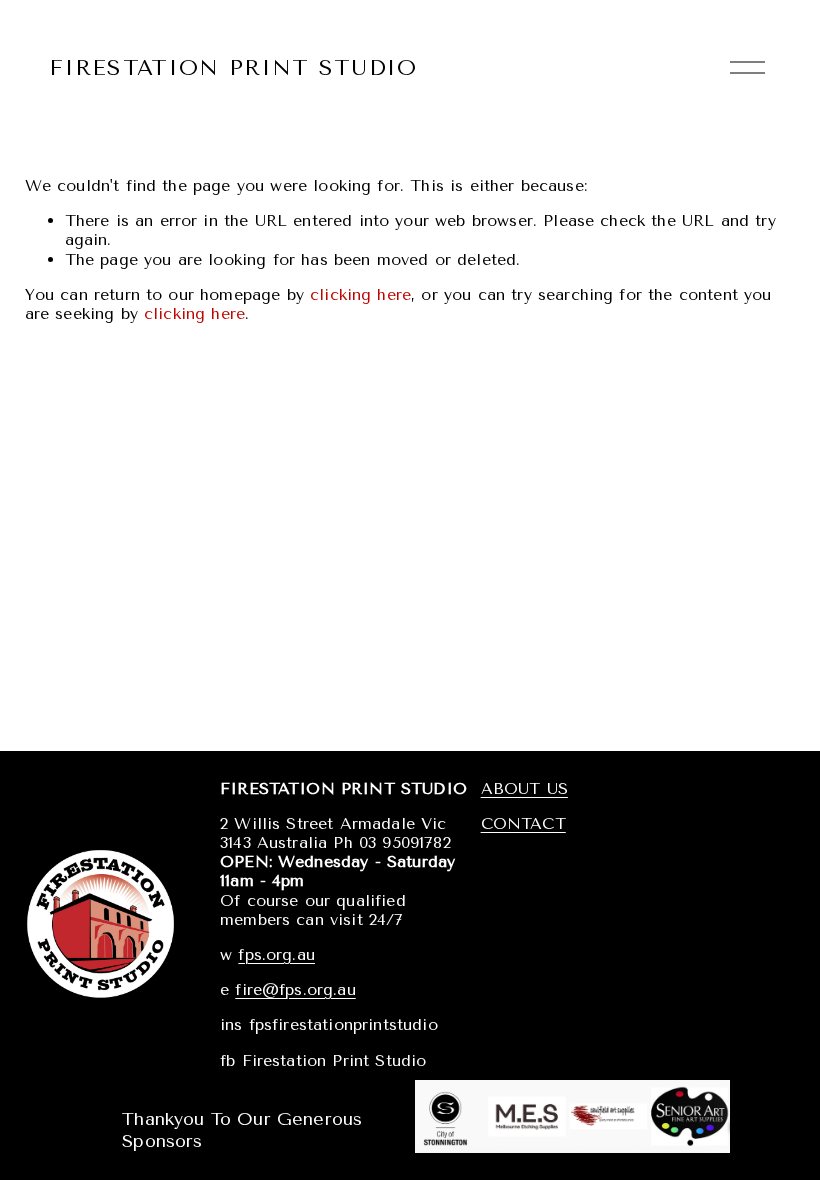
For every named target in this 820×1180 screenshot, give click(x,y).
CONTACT (523, 823)
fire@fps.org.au (295, 989)
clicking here (360, 294)
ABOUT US (524, 788)
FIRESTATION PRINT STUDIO (233, 67)
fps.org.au (276, 954)
